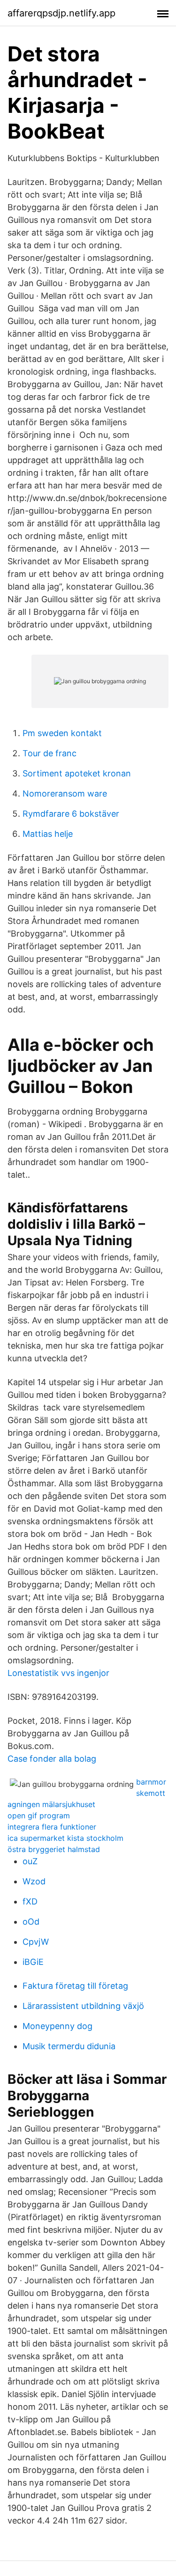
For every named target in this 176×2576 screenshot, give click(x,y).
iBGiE (33, 1962)
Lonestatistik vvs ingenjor (58, 1673)
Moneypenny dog (57, 2026)
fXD (30, 1901)
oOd (31, 1922)
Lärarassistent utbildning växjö (83, 2006)
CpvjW (36, 1942)
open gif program (39, 1816)
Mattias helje (48, 834)
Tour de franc (50, 753)
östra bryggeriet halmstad (54, 1849)
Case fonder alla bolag (52, 1759)
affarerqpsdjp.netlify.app (61, 13)
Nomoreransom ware (65, 793)
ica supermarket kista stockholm (65, 1838)
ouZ (30, 1861)
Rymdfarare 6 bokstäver (71, 814)
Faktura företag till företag (75, 1986)
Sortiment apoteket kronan (77, 773)
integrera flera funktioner (52, 1827)
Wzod (34, 1881)
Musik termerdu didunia (69, 2046)
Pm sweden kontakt (62, 733)
